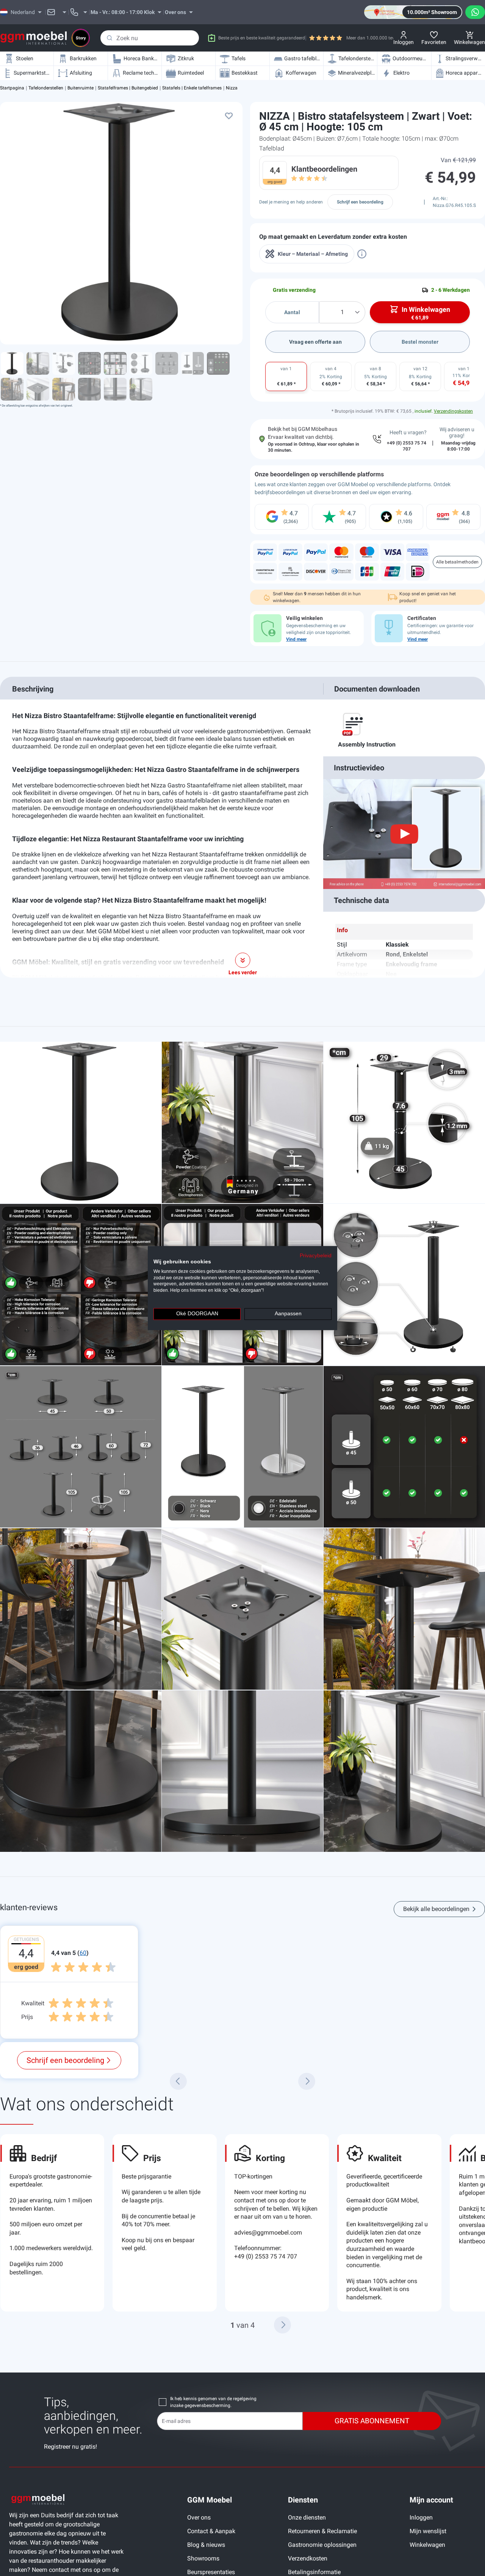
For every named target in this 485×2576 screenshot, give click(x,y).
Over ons (199, 2517)
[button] (282, 2325)
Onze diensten (307, 2517)
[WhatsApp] (475, 12)
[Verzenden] (110, 38)
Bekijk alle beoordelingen (436, 1909)
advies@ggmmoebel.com (268, 2232)
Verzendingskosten (453, 411)
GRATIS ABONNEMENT (372, 2421)
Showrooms (203, 2558)
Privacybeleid (316, 1256)
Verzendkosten (308, 2558)
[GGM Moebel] (34, 38)
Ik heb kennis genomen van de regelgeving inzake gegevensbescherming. (213, 2402)
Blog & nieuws (206, 2545)
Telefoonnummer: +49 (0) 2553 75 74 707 (266, 2252)
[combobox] (150, 38)
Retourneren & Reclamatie (322, 2531)
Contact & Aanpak (211, 2531)
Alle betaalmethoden (457, 562)
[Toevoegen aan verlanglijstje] (229, 116)
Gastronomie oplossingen (322, 2545)
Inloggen (421, 2517)
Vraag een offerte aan (315, 342)
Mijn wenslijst (428, 2531)
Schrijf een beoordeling (360, 202)
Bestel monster (420, 342)
